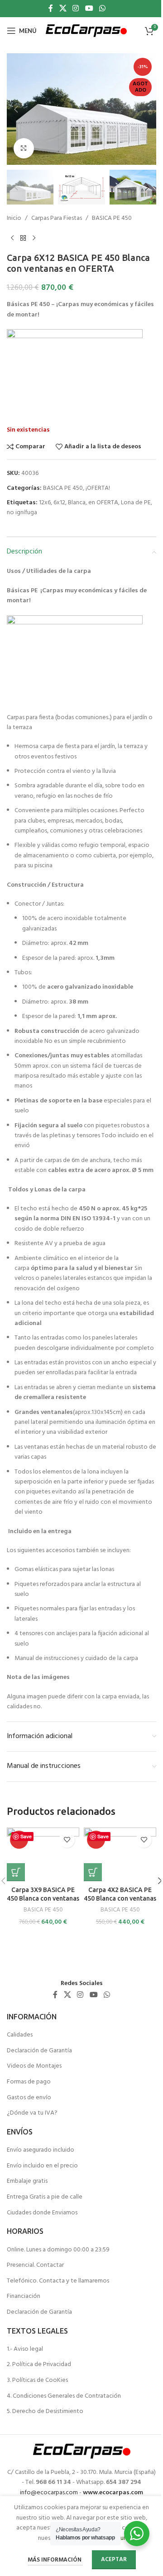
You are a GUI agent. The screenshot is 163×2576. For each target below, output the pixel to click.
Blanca (77, 503)
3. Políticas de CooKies (37, 2381)
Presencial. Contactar (35, 2265)
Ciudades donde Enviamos (42, 2213)
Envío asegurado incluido (41, 2150)
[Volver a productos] (23, 238)
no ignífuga (22, 513)
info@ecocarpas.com (49, 2493)
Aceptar (114, 2560)
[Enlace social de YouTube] (89, 9)
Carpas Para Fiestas (57, 219)
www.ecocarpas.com (113, 2493)
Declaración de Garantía (39, 2051)
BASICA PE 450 (112, 219)
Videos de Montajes (34, 2066)
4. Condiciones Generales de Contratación (64, 2396)
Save (26, 1836)
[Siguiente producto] (34, 238)
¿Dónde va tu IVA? (32, 2113)
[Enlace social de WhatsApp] (102, 9)
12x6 (45, 503)
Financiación (24, 2297)
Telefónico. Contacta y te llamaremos (58, 2281)
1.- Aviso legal (25, 2349)
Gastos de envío (29, 2098)
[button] (16, 109)
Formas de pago (29, 2082)
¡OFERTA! (98, 488)
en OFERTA (103, 503)
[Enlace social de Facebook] (51, 9)
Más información (55, 2560)
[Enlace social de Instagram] (76, 9)
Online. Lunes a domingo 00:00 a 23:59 (58, 2250)
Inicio (14, 219)
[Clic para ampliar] (24, 148)
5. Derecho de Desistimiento (45, 2412)
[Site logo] (86, 31)
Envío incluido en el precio (42, 2166)
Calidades (20, 2035)
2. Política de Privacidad (39, 2365)
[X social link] (63, 9)
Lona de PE (136, 503)
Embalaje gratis (27, 2181)
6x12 (59, 503)
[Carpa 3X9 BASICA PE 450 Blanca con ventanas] (43, 1855)
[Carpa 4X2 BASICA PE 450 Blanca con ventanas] (120, 1855)
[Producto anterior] (12, 238)
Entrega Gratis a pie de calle (45, 2197)
